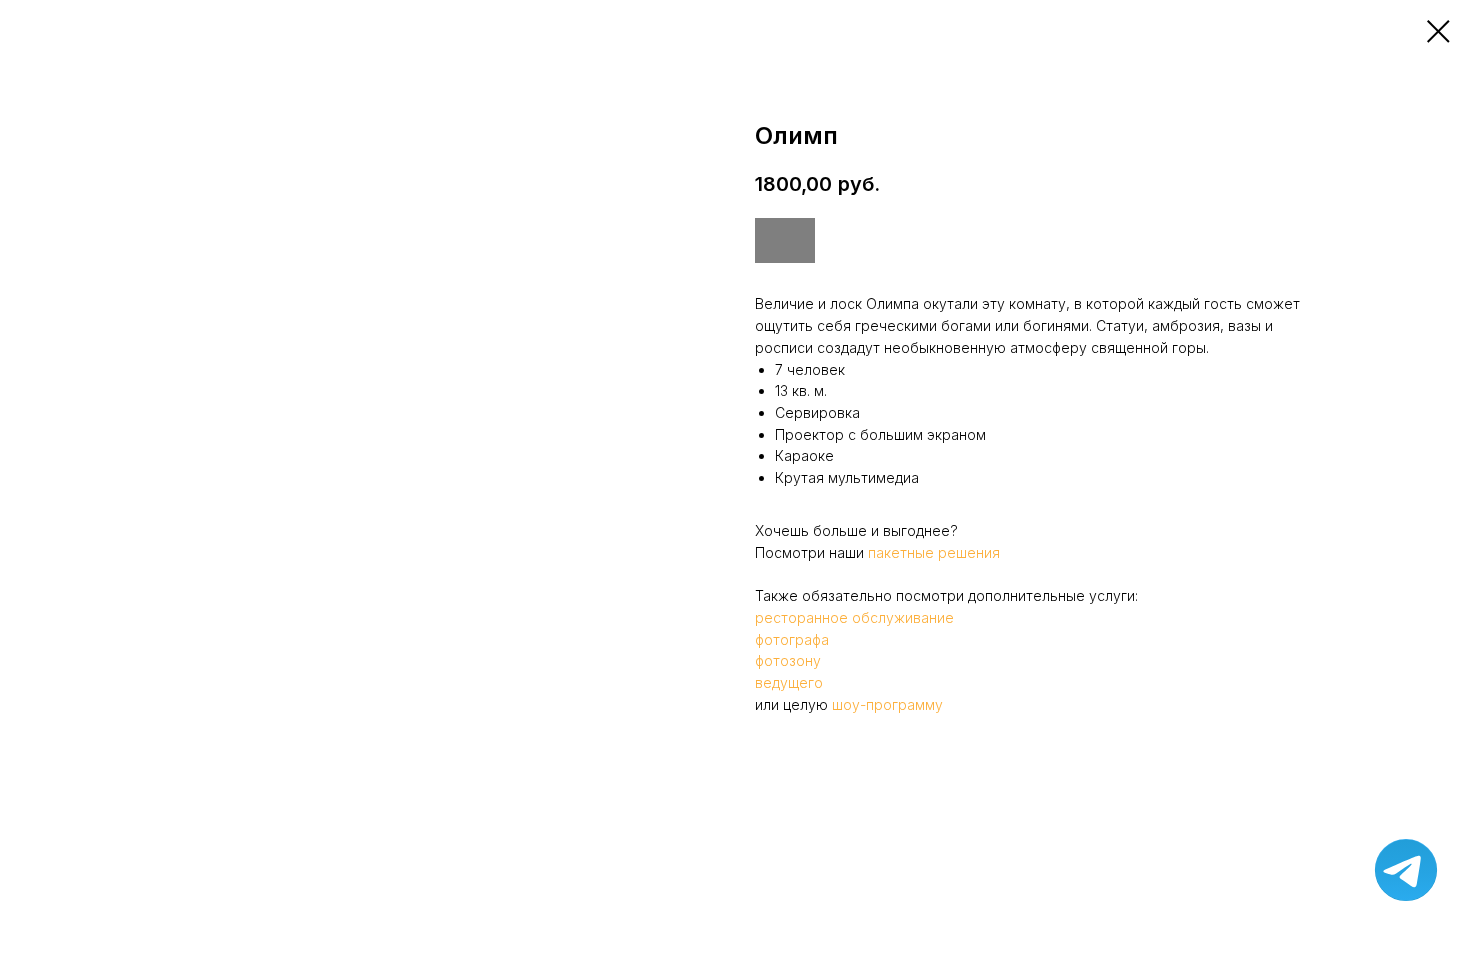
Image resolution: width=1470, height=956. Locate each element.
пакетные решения (934, 552)
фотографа (792, 639)
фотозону (788, 660)
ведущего (789, 682)
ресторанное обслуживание (854, 617)
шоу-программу (887, 704)
